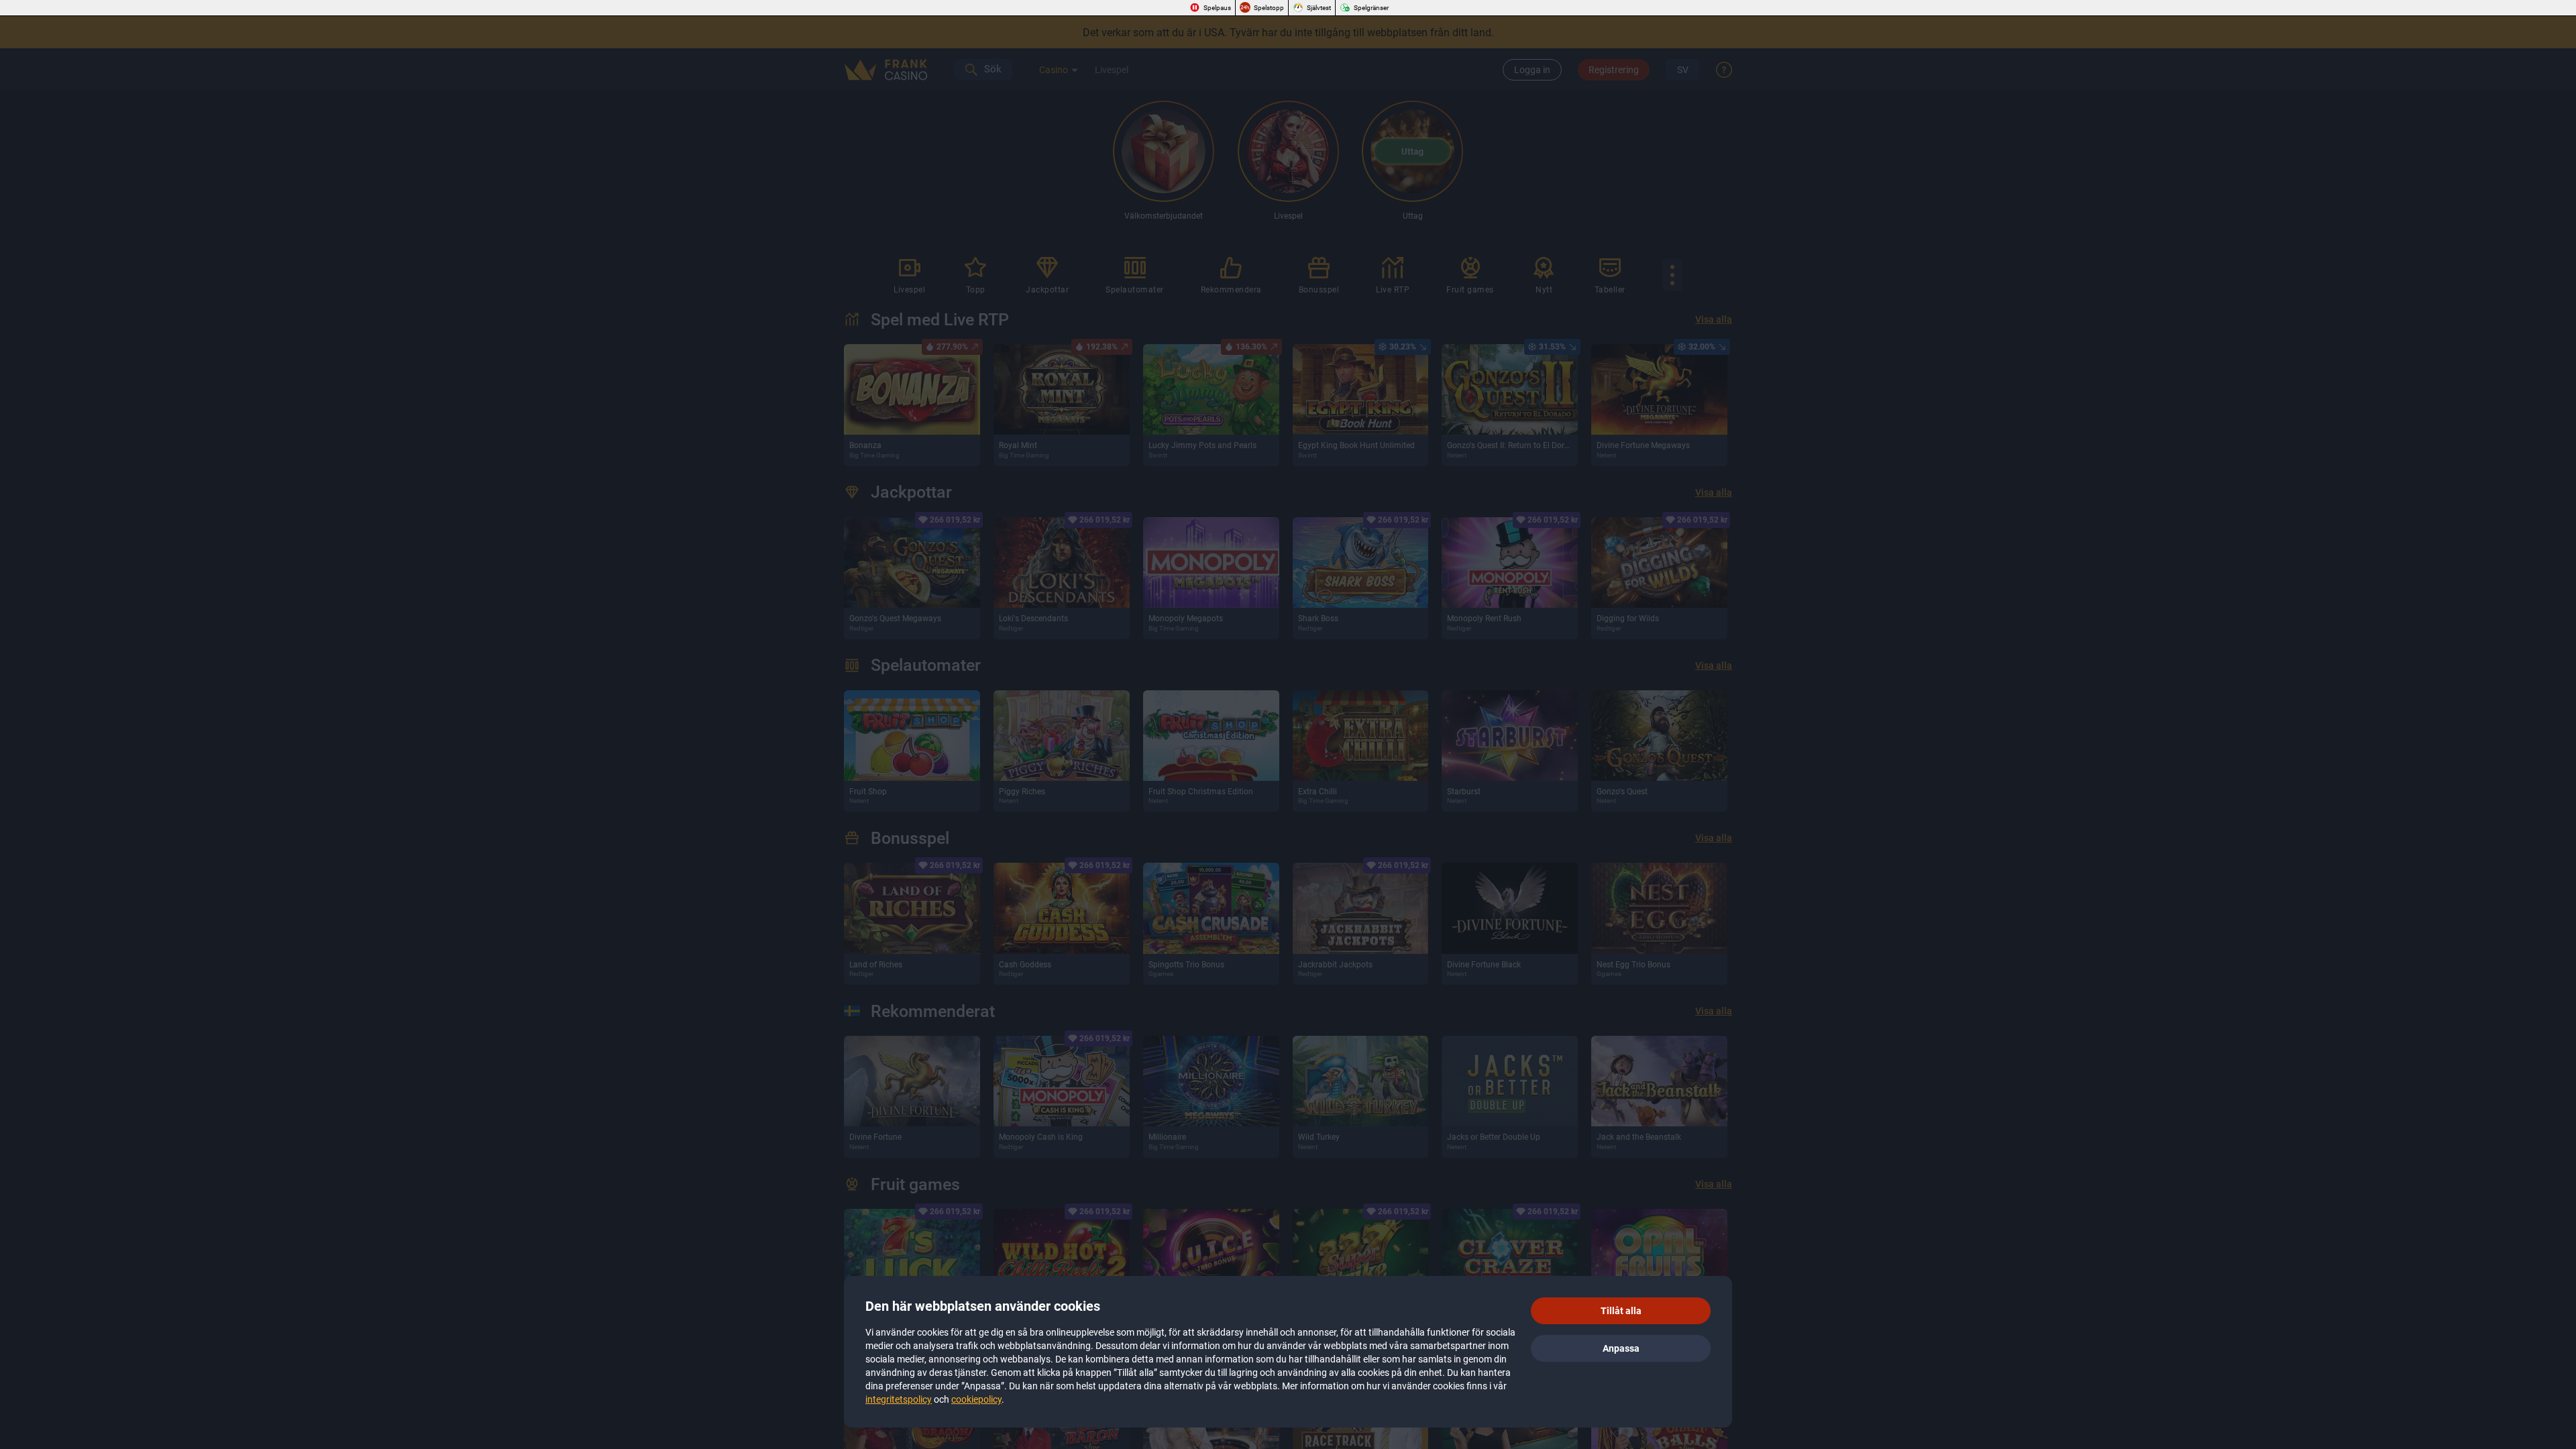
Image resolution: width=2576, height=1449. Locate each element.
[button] (1621, 1311)
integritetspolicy (899, 1399)
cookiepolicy (976, 1399)
